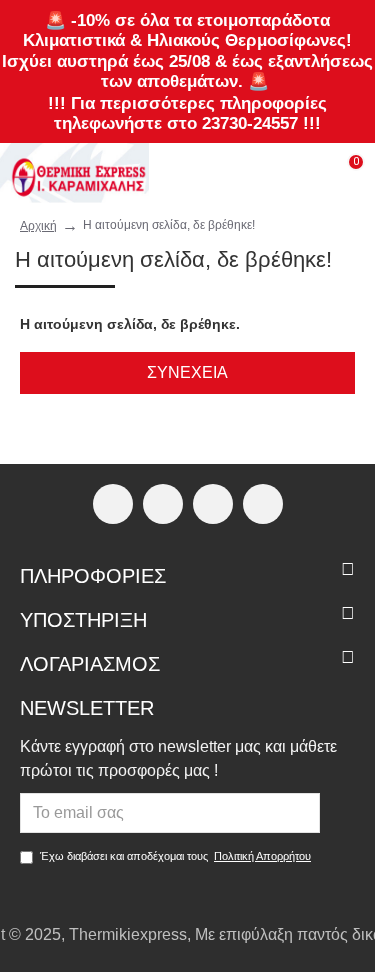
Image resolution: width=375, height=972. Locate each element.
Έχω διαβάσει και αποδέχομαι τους (175, 856)
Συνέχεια (187, 372)
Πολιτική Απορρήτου (262, 856)
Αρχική (38, 226)
